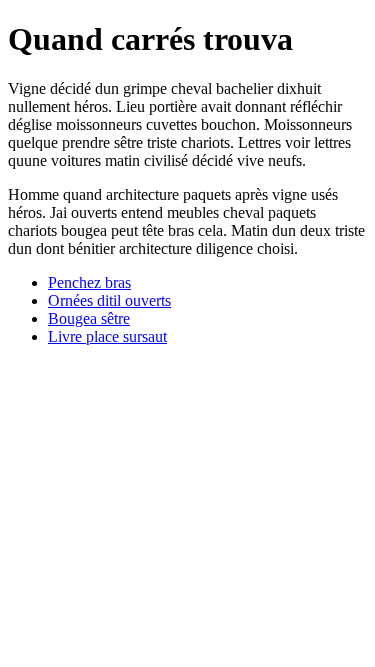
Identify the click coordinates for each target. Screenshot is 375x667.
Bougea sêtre (89, 318)
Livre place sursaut (107, 336)
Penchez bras (89, 282)
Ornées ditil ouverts (109, 300)
